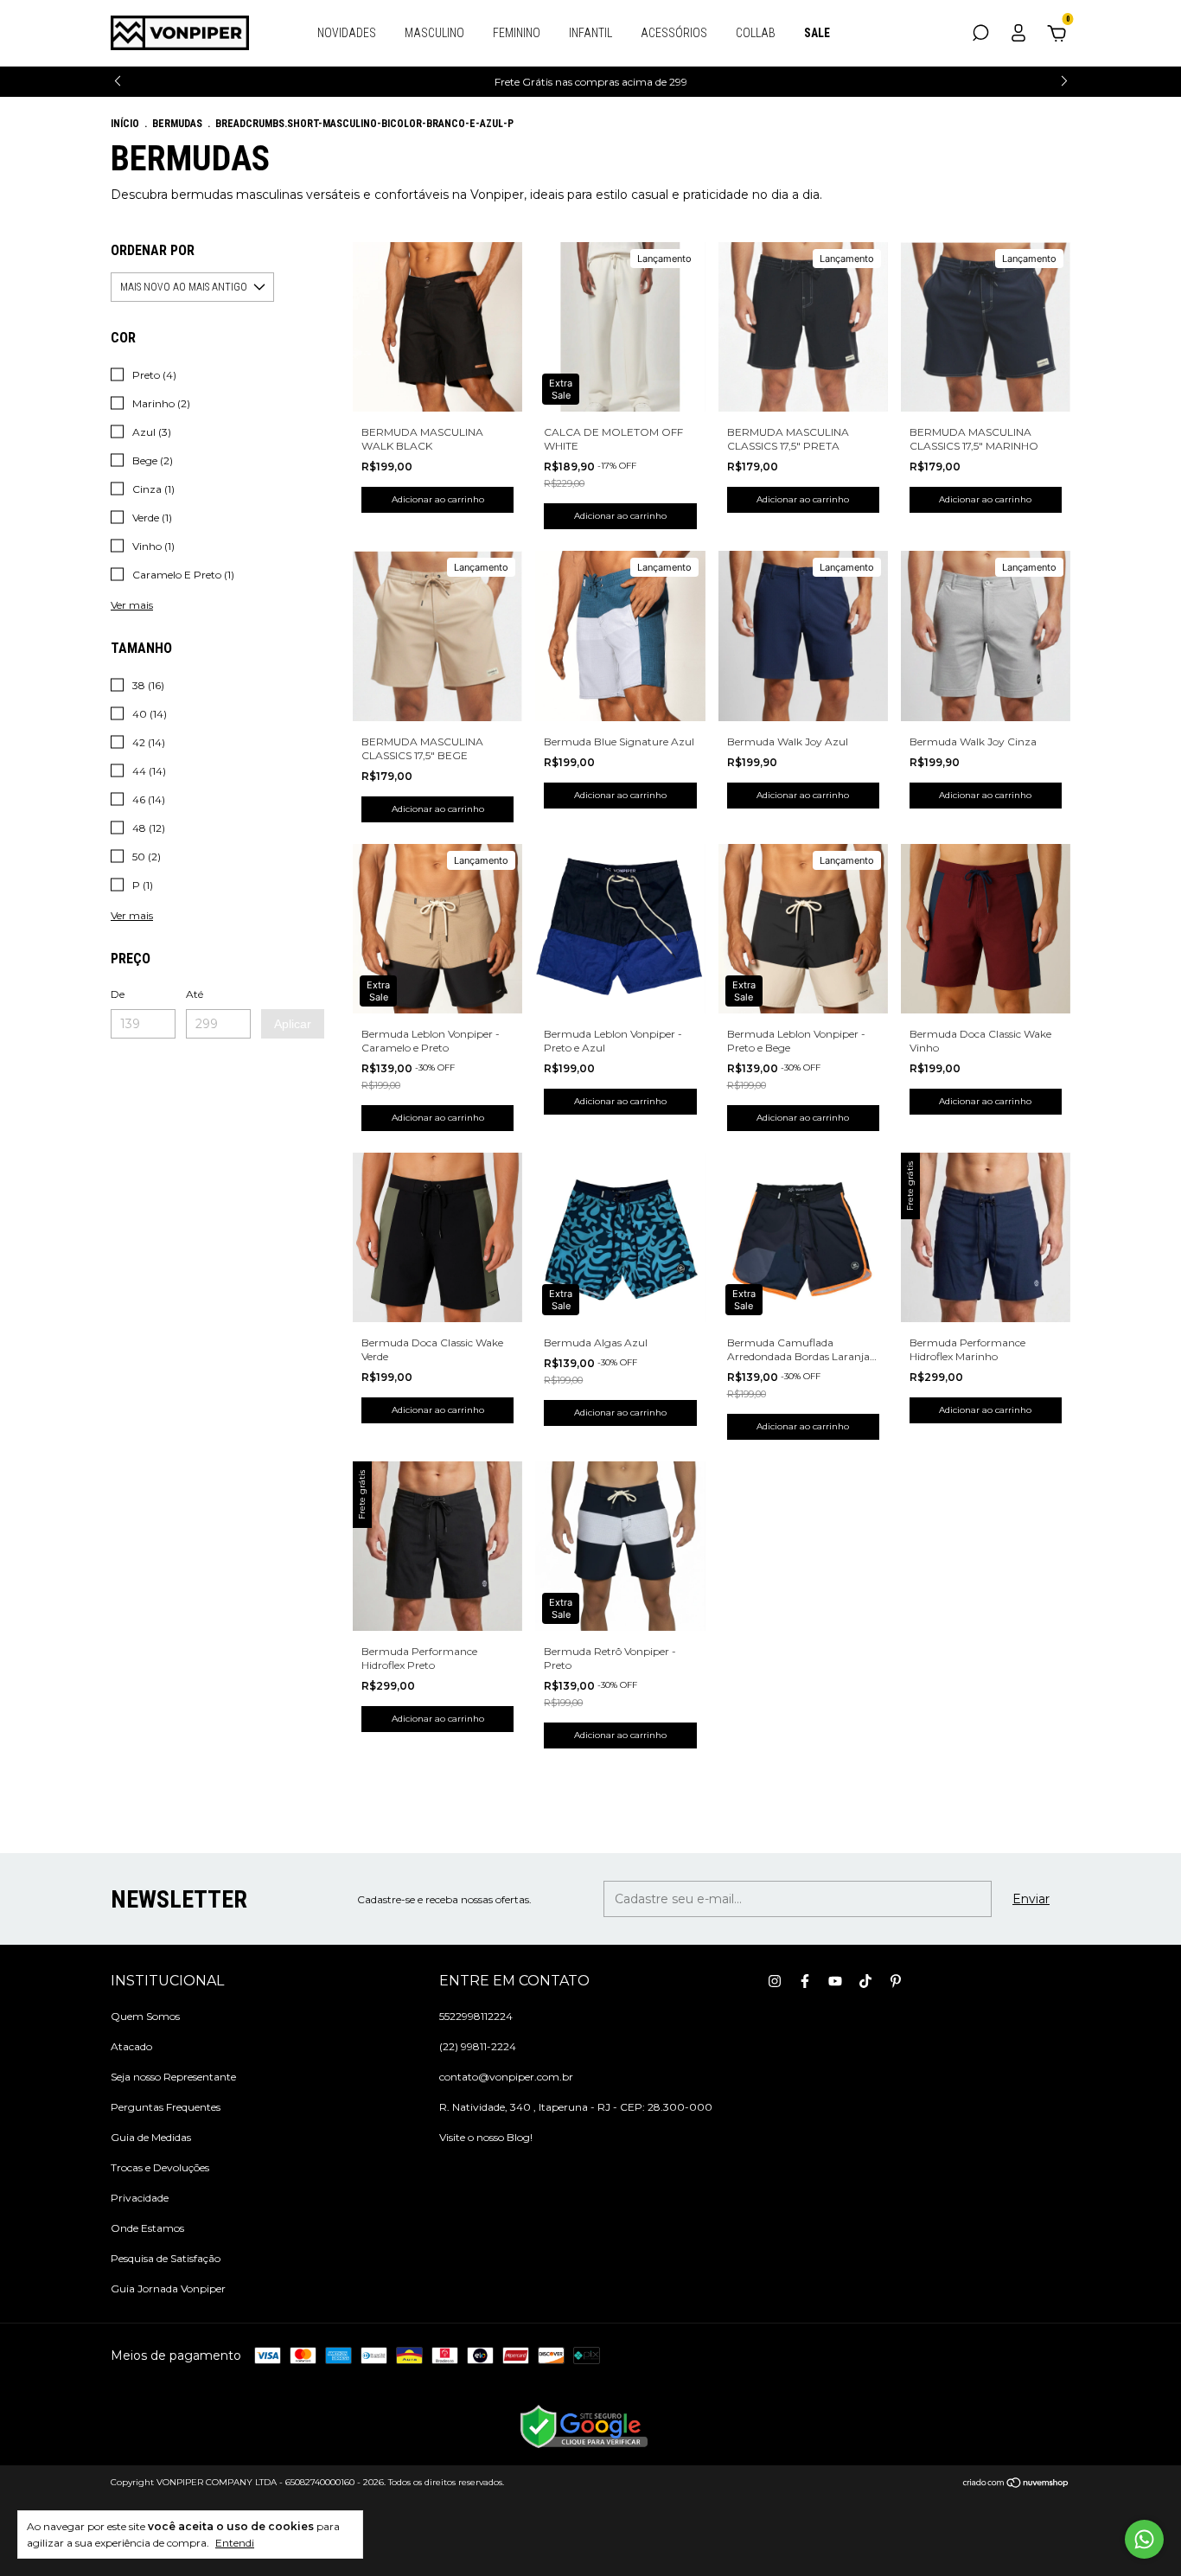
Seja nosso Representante (173, 2077)
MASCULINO (434, 33)
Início (125, 124)
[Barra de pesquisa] (980, 35)
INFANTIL (590, 33)
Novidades (347, 33)
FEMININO (517, 33)
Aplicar (293, 1024)
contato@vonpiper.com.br (506, 2077)
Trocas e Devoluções (160, 2167)
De (118, 994)
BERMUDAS (177, 124)
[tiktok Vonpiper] (865, 1981)
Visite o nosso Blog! (486, 2137)
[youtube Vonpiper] (835, 1981)
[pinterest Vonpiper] (896, 1981)
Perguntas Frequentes (166, 2107)
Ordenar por (153, 250)
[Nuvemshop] (1016, 2484)
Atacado (131, 2046)
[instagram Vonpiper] (775, 1981)
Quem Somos (145, 2016)
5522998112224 (476, 2016)
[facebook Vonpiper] (805, 1981)
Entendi (235, 2543)
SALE (817, 33)
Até (195, 994)
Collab (756, 33)
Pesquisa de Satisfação (166, 2258)
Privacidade (140, 2198)
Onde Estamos (147, 2228)
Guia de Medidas (151, 2137)
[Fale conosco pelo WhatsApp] (1144, 2539)
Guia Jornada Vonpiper (168, 2288)
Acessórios (674, 33)
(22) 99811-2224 (478, 2046)
